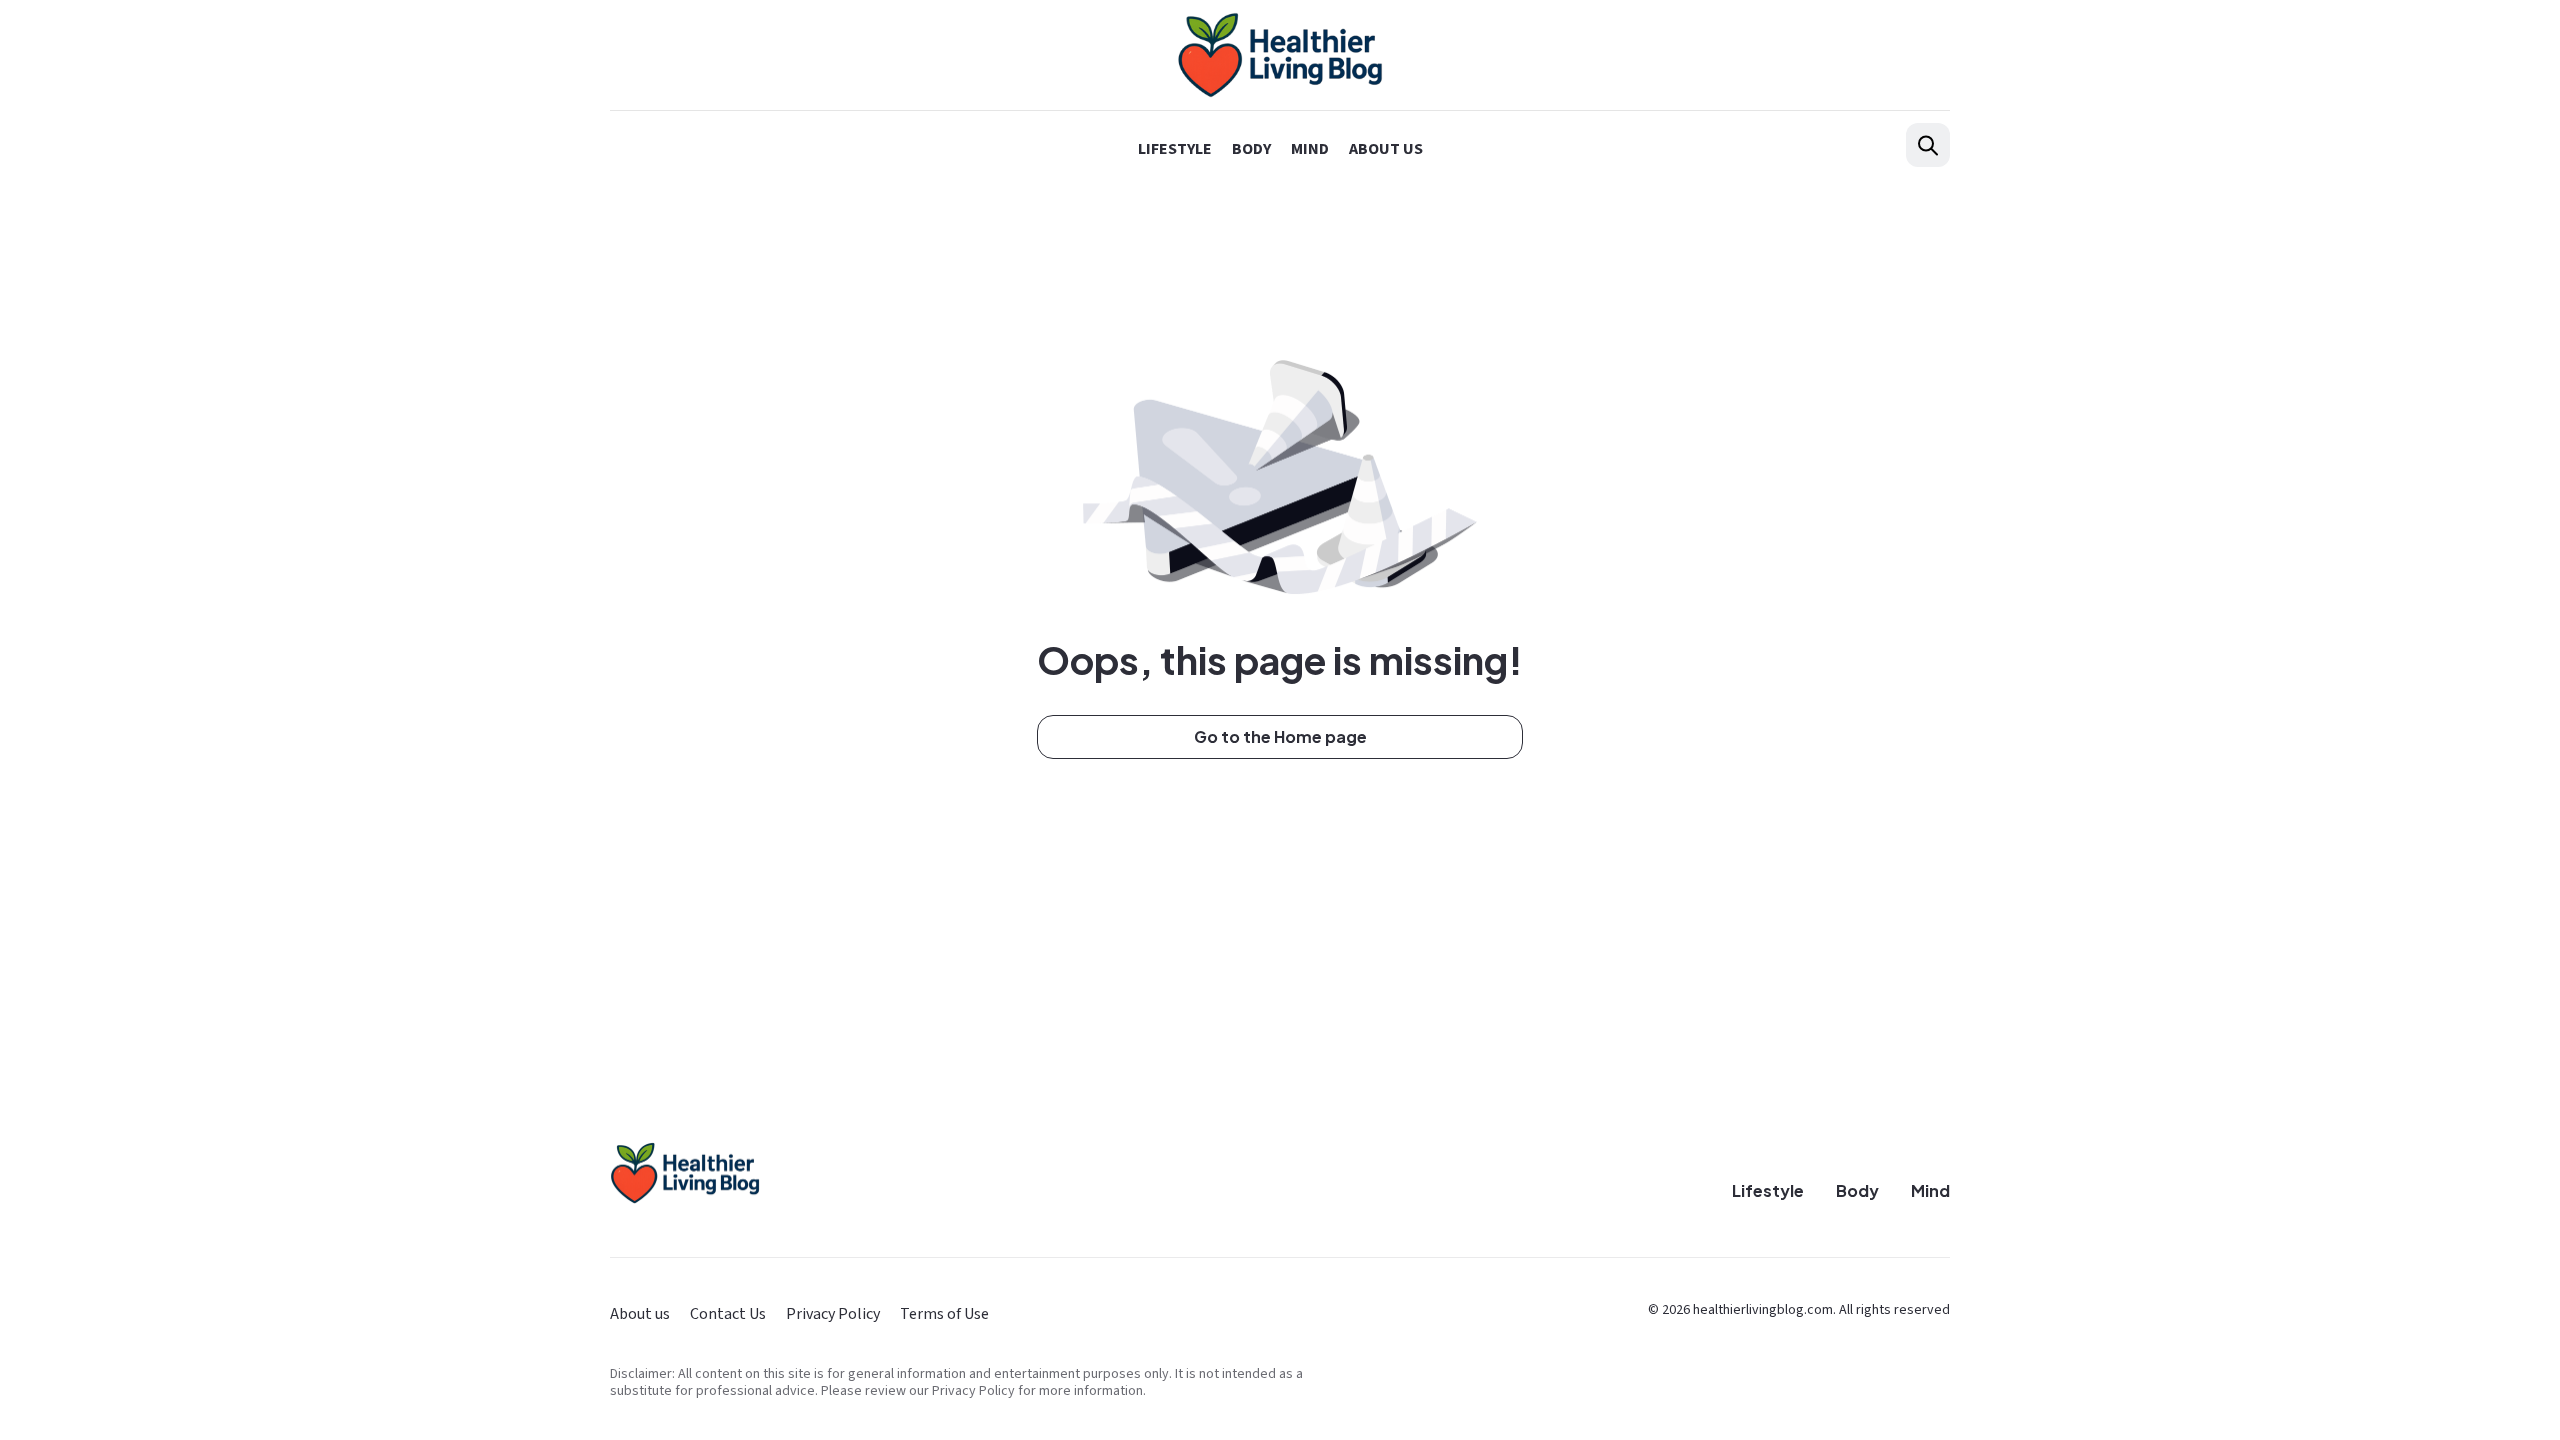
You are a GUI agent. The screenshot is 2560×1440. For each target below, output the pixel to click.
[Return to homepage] (685, 1173)
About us (1386, 149)
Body (1251, 149)
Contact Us (728, 1314)
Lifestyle (1175, 149)
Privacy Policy (833, 1314)
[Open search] (1928, 145)
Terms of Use (944, 1314)
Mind (1310, 149)
